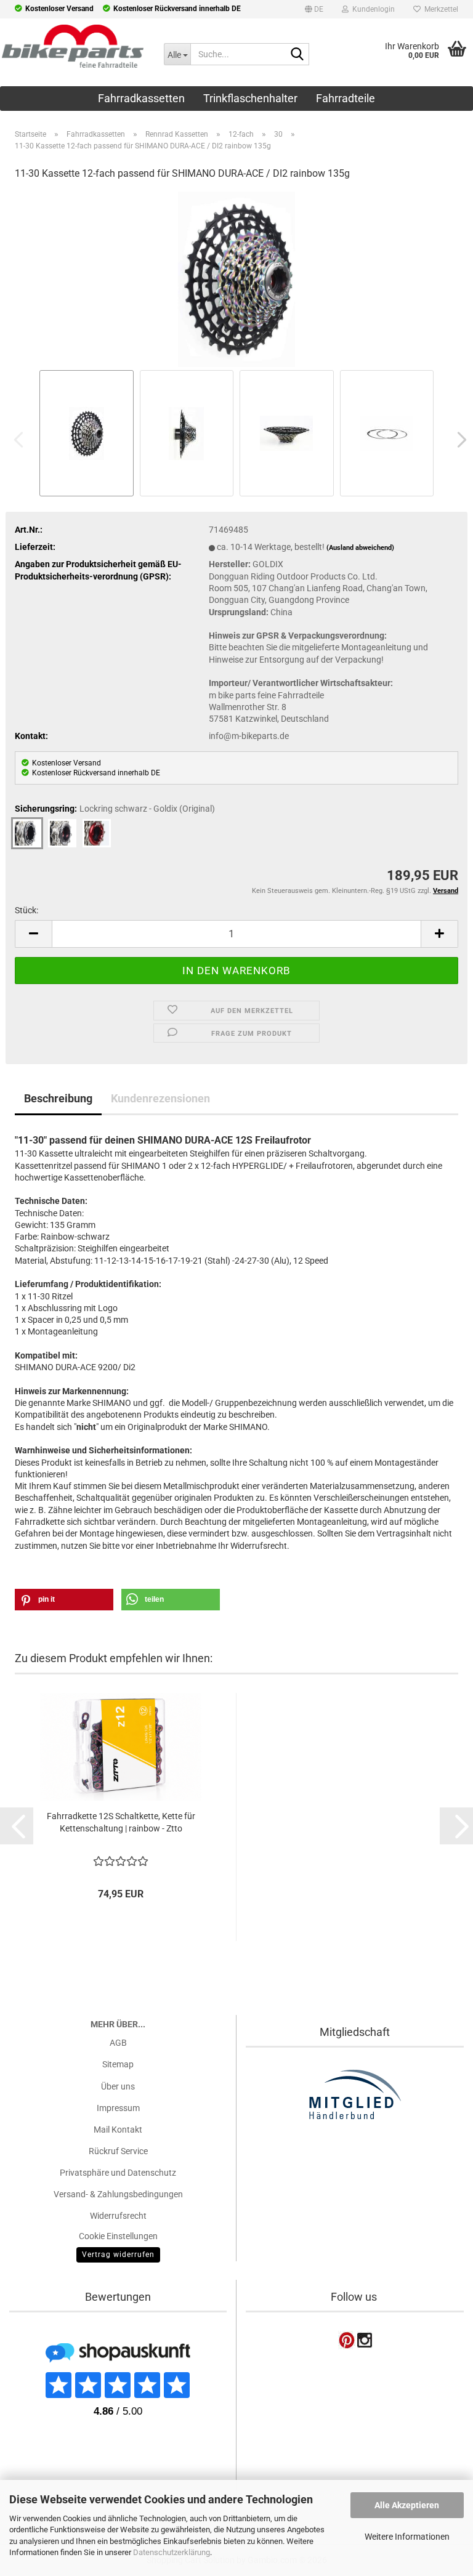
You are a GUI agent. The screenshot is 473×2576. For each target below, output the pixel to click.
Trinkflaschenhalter (250, 98)
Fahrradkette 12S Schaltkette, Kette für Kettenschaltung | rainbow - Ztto (121, 1822)
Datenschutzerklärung (172, 2552)
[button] (314, 11)
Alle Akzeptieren (407, 2505)
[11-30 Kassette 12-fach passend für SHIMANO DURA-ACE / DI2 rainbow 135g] (236, 278)
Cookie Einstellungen (118, 2236)
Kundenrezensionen (160, 1098)
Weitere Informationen (407, 2537)
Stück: (26, 910)
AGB (118, 2043)
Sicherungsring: (115, 809)
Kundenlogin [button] (372, 9)
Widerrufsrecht (118, 2216)
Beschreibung (58, 1098)
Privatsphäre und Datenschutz (118, 2173)
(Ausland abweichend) (360, 548)
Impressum (118, 2108)
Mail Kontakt (118, 2130)
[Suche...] (297, 55)
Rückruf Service (118, 2151)
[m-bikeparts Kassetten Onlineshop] (73, 46)
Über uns (118, 2086)
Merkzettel (439, 9)
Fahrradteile (346, 98)
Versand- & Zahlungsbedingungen (118, 2194)
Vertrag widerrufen (118, 2255)
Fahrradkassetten (141, 98)
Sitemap (118, 2064)
